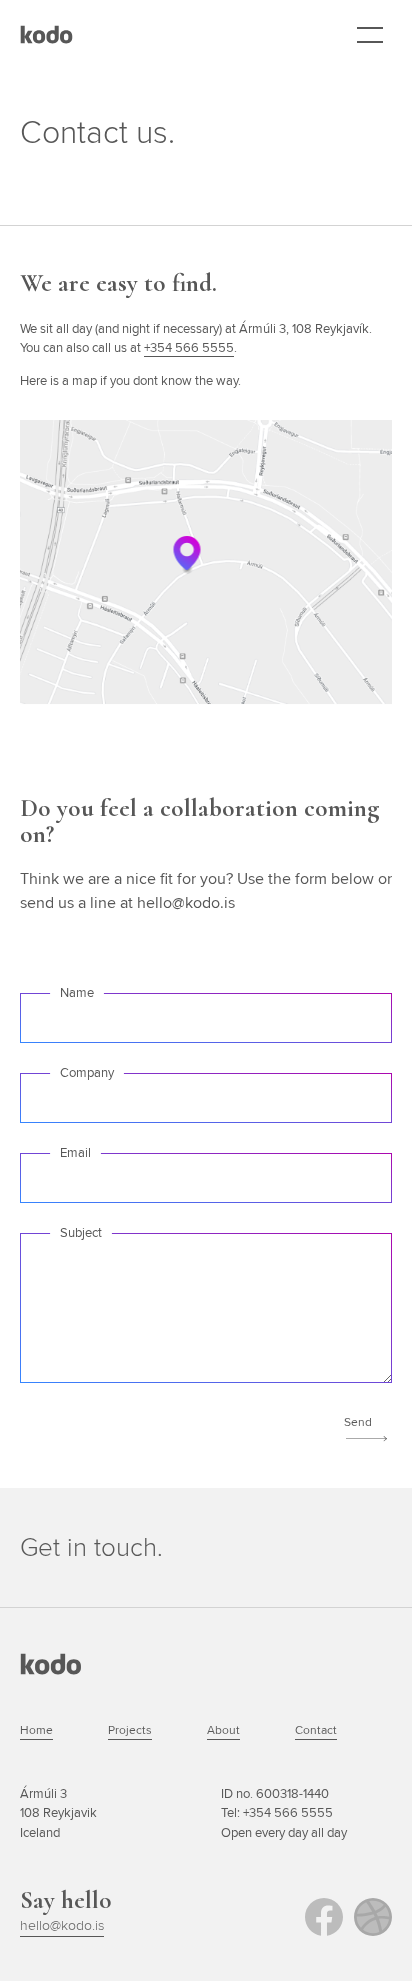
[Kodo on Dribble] (373, 1917)
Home (36, 1729)
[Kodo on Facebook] (324, 1917)
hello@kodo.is (62, 1925)
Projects (130, 1729)
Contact (316, 1729)
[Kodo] (46, 34)
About (223, 1729)
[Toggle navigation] (370, 36)
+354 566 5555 (189, 347)
